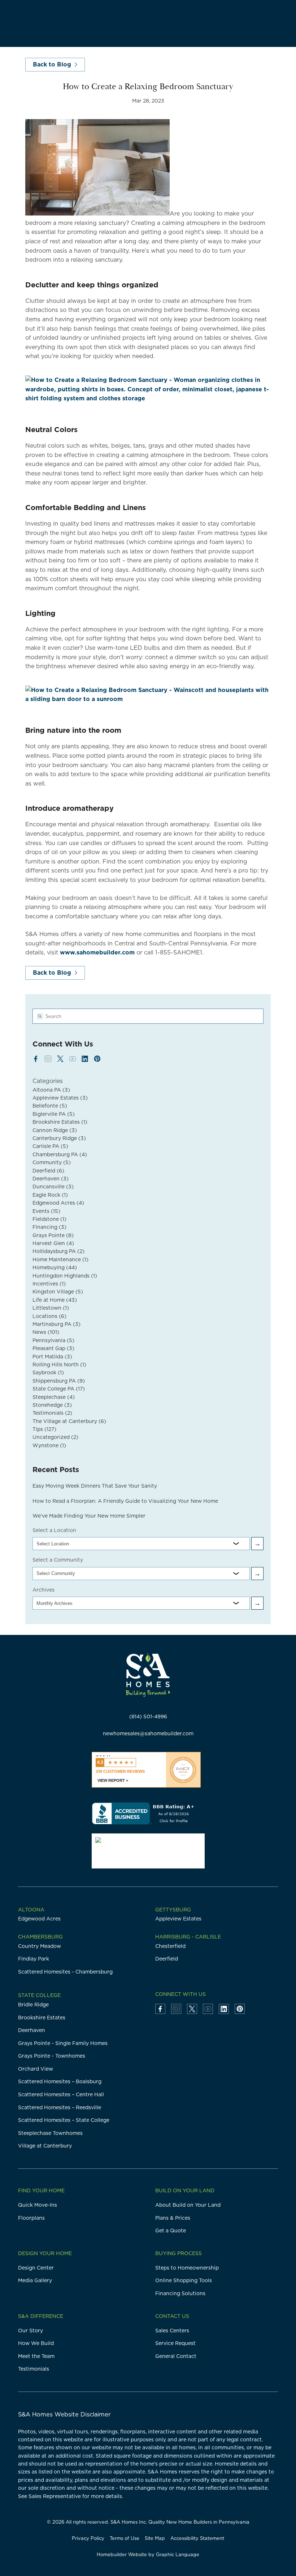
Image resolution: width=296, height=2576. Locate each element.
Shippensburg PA (59, 1381)
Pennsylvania (53, 1340)
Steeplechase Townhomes (50, 2133)
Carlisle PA (50, 1146)
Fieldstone (49, 1219)
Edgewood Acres (58, 1203)
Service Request (175, 2343)
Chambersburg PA (60, 1154)
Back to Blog (52, 64)
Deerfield (48, 1171)
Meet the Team (36, 2356)
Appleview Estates (60, 1098)
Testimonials (52, 1413)
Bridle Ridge (33, 2005)
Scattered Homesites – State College (64, 2120)
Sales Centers (172, 2331)
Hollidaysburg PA (58, 1251)
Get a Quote (171, 2231)
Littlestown (51, 1308)
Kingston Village (58, 1292)
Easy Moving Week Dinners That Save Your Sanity (95, 1486)
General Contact (176, 2356)
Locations (49, 1316)
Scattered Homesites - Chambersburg (65, 1972)
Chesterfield (170, 1946)
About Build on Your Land (188, 2205)
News (46, 1332)
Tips (44, 1429)
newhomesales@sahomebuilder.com (148, 1733)
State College (39, 1995)
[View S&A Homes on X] (60, 1059)
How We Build (36, 2343)
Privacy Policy (88, 2538)
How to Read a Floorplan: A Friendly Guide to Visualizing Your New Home (125, 1501)
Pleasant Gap (53, 1348)
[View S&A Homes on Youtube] (73, 1059)
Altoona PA (51, 1090)
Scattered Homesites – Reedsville (60, 2107)
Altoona (31, 1910)
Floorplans (31, 2218)
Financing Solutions (180, 2293)
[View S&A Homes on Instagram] (48, 1059)
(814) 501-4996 (148, 1716)
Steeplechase (54, 1397)
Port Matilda (52, 1357)
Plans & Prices (173, 2218)
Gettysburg (173, 1910)
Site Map (155, 2538)
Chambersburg (40, 1937)
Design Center (36, 2268)
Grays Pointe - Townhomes (52, 2056)
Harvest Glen (53, 1243)
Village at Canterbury (45, 2146)
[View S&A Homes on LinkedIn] (85, 1059)
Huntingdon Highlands (65, 1276)
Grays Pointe (53, 1235)
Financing (49, 1227)
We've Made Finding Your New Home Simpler (89, 1516)
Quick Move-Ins (38, 2205)
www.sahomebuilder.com (97, 952)
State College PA (59, 1389)
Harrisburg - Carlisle (188, 1937)
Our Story (31, 2331)
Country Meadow (40, 1946)
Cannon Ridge (55, 1130)
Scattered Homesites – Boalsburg (60, 2081)
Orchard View (36, 2069)
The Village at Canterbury (69, 1421)
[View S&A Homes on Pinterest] (97, 1059)
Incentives (49, 1284)
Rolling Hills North (59, 1365)
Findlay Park (34, 1959)
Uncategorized (55, 1437)
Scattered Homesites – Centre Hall (61, 2094)
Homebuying (55, 1267)
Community (52, 1162)
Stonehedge (52, 1405)
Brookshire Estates (60, 1122)
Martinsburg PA (56, 1324)
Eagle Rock (50, 1195)
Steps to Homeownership (187, 2268)
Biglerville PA (54, 1114)
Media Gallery (35, 2280)
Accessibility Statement (197, 2538)
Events (46, 1211)
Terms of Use (125, 2538)
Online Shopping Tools (184, 2280)
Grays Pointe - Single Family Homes (63, 2043)
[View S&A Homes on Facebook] (36, 1059)
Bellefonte (50, 1106)
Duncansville (53, 1187)
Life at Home (55, 1300)
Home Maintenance (60, 1259)
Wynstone (49, 1445)
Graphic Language (178, 2554)
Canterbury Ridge (59, 1138)
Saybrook (48, 1372)
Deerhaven (51, 1179)
